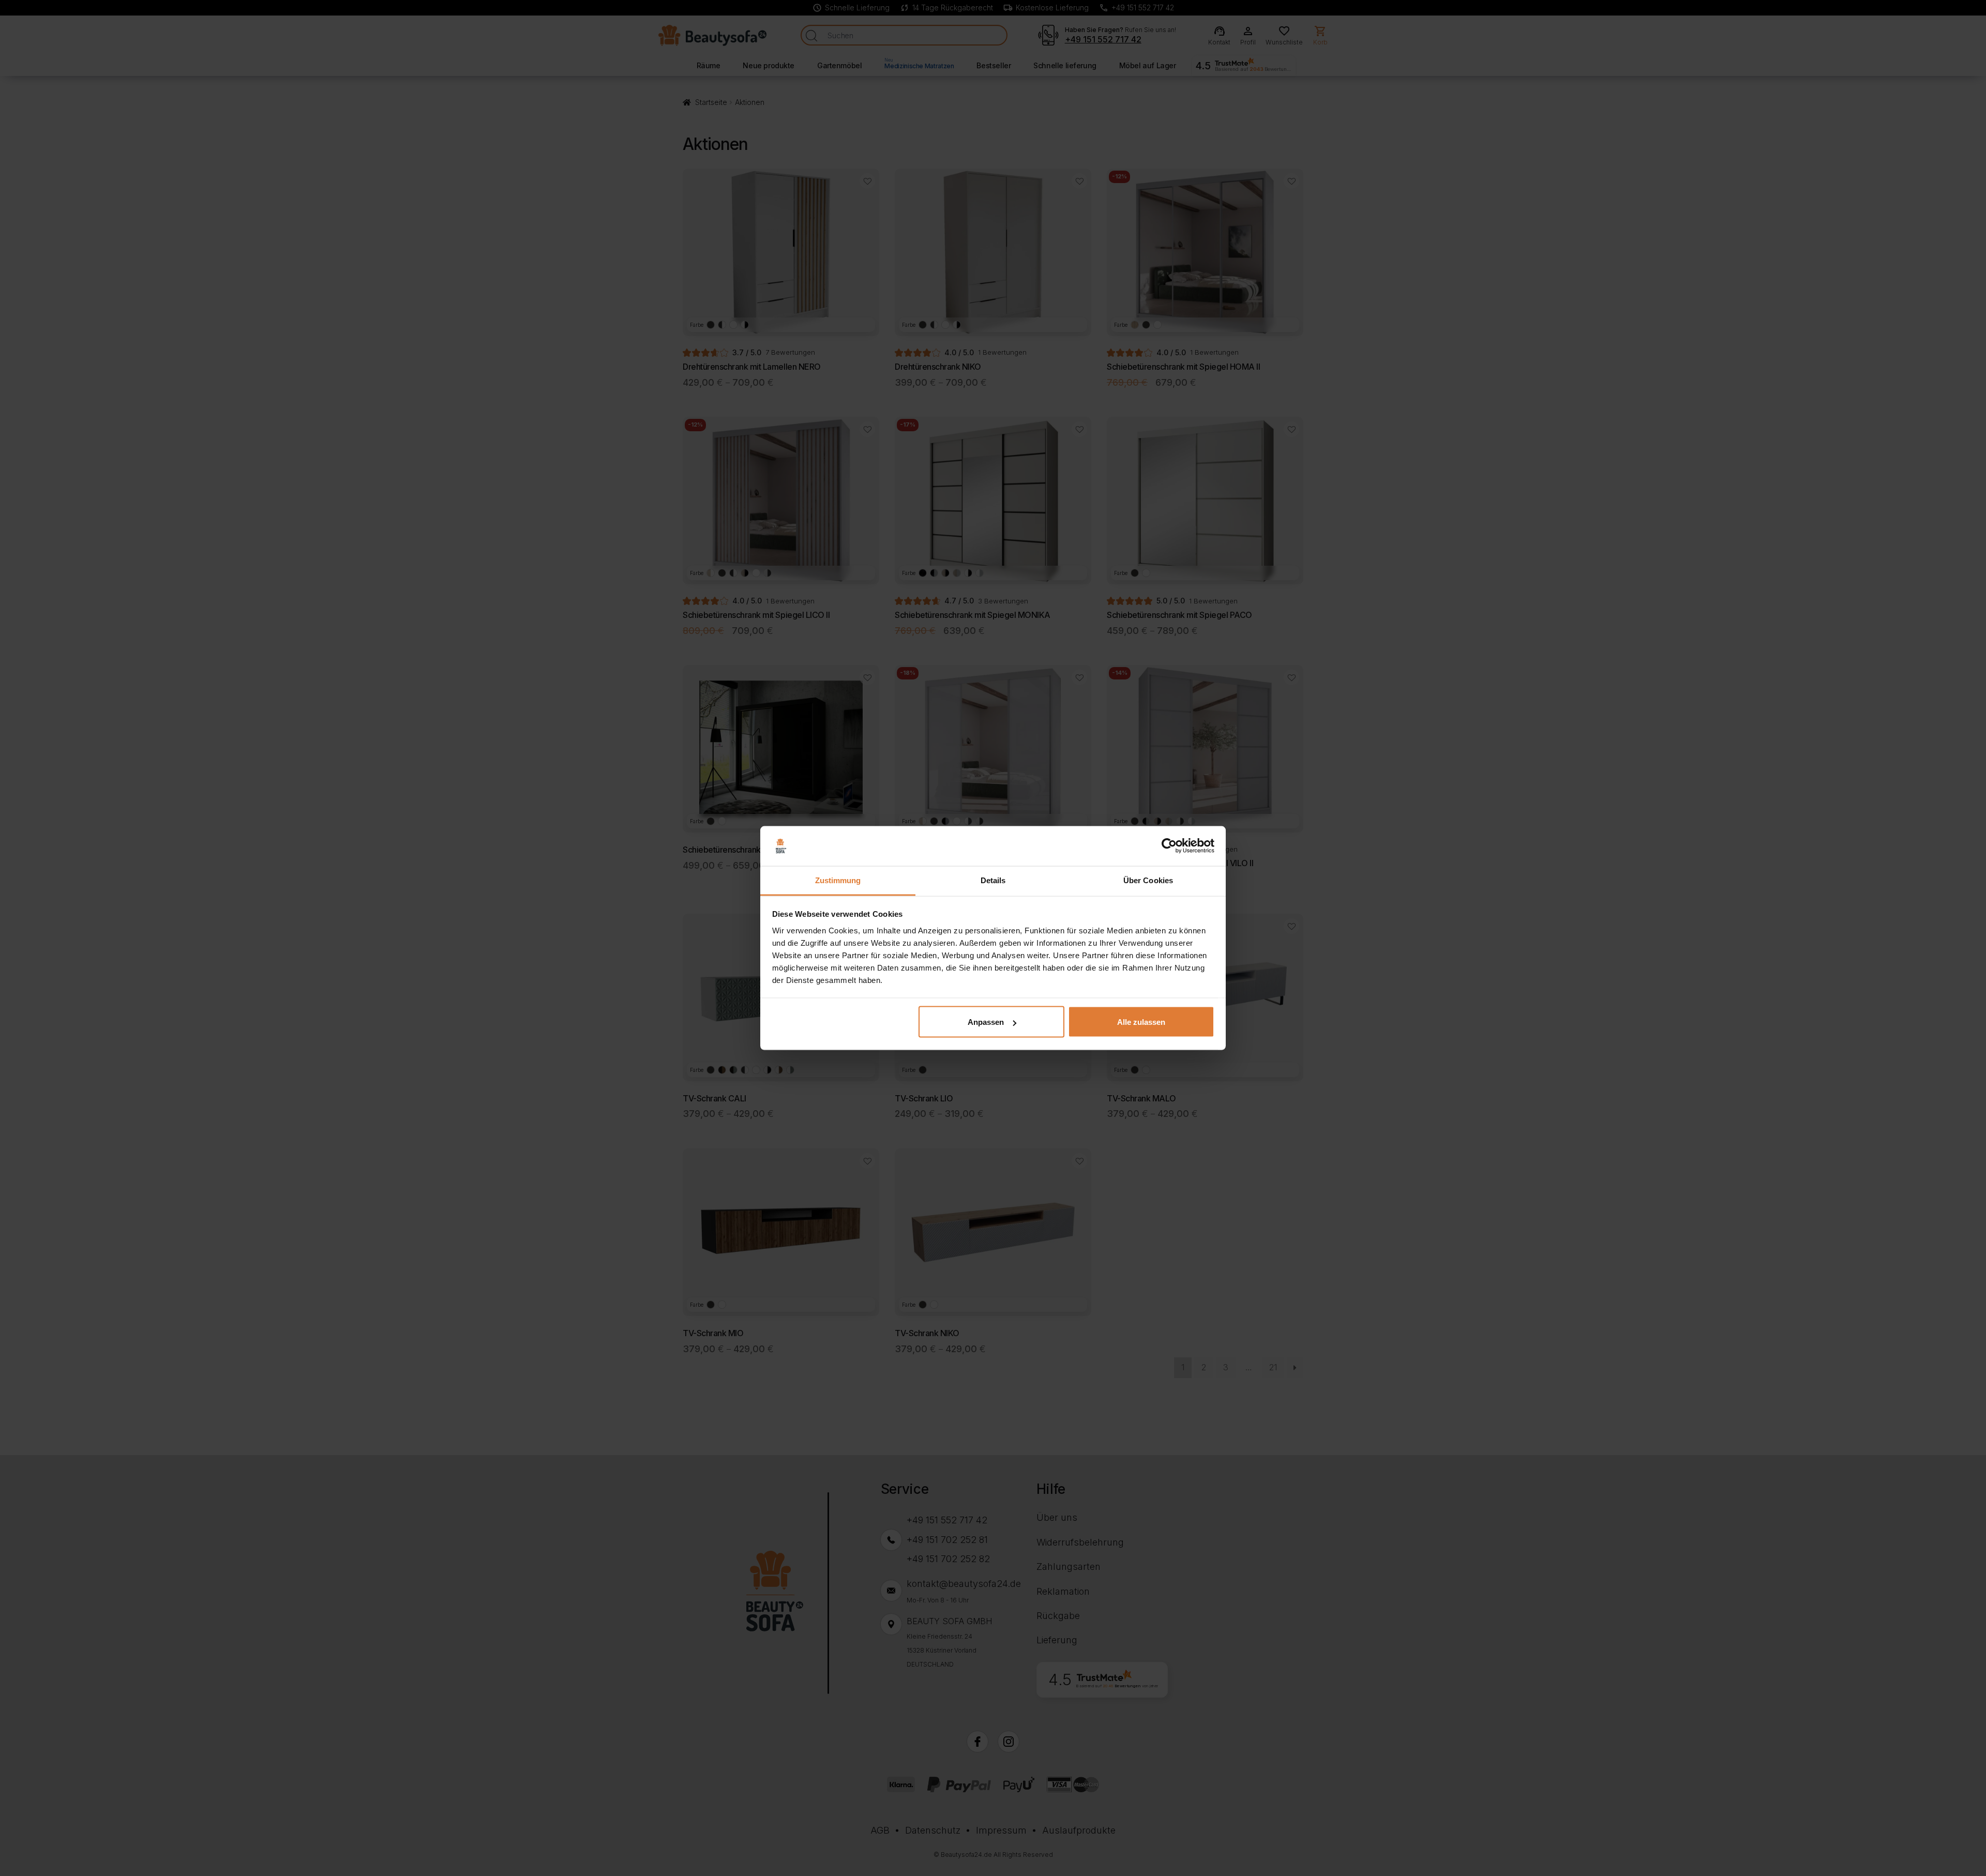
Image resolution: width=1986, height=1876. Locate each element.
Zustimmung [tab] (838, 880)
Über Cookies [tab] (1148, 880)
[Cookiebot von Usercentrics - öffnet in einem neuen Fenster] (1169, 846)
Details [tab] (993, 880)
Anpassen (986, 1022)
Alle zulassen (1141, 1022)
